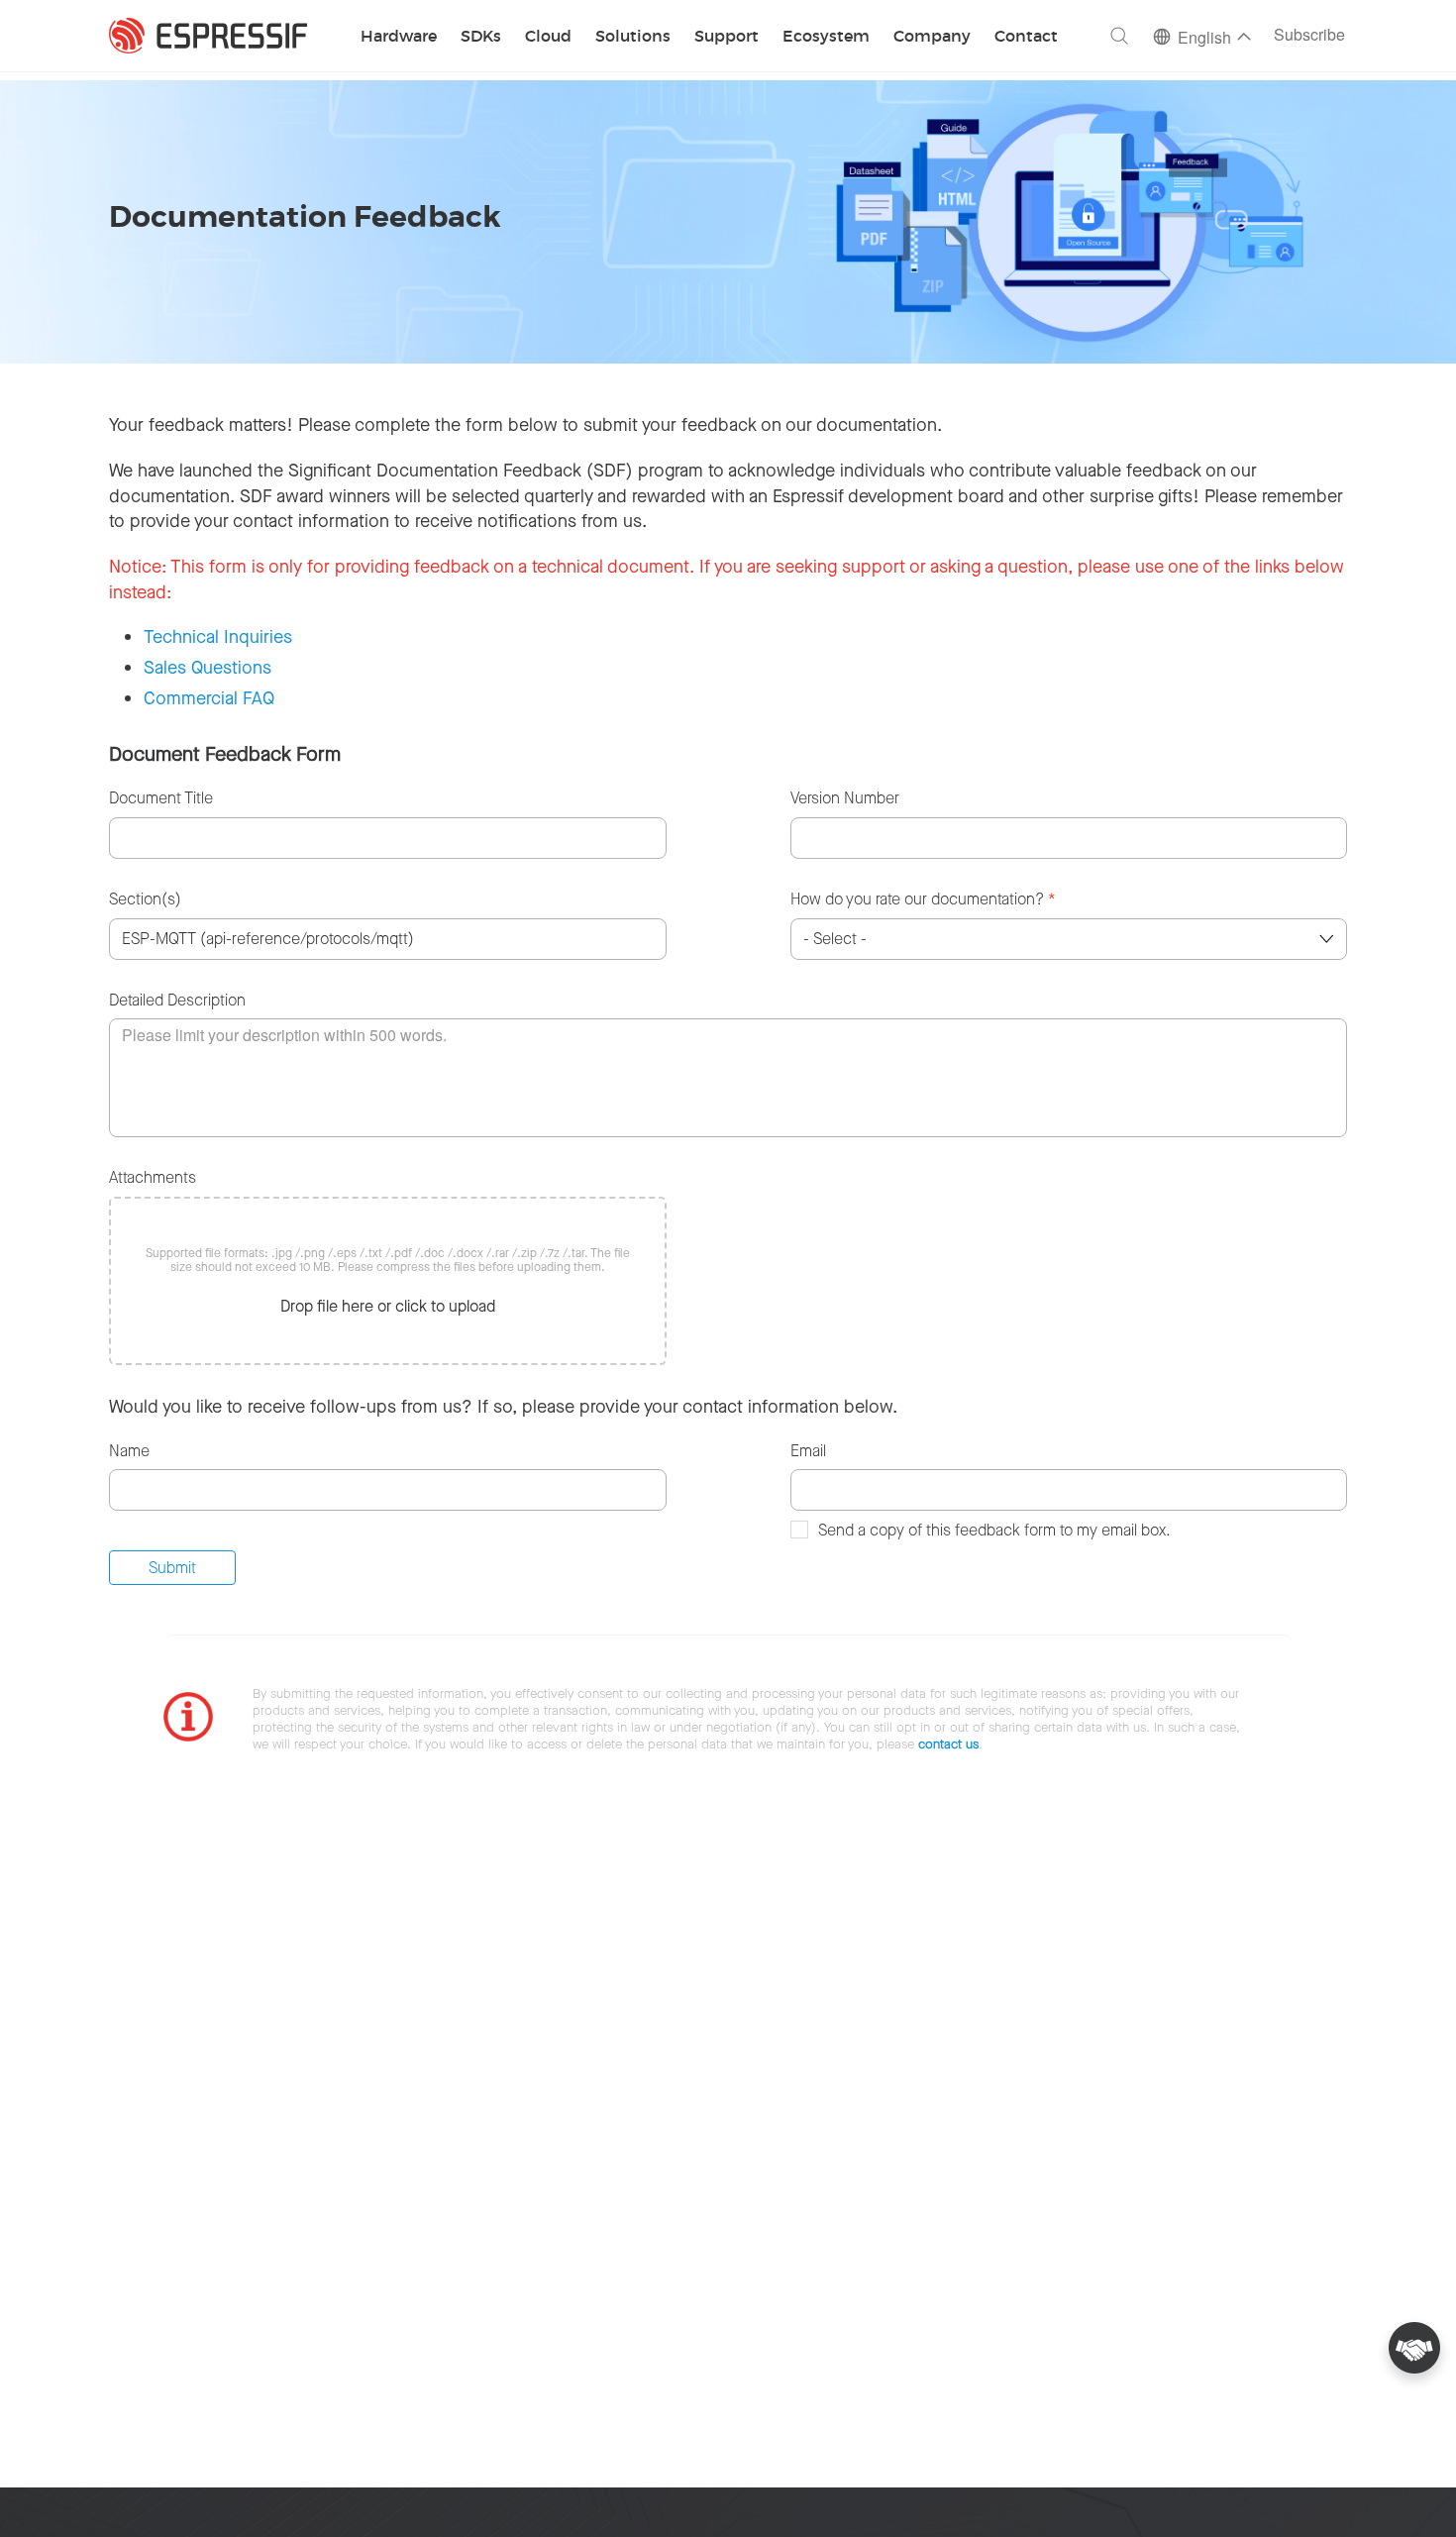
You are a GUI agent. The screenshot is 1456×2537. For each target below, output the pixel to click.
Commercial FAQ (209, 698)
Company (932, 37)
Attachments (153, 1177)
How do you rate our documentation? (923, 899)
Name (129, 1451)
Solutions (633, 37)
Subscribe (1309, 36)
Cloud (548, 37)
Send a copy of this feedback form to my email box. (994, 1530)
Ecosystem (826, 37)
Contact (1026, 37)
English (1204, 39)
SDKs (481, 37)
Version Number (845, 798)
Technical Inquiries (218, 637)
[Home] (208, 36)
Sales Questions (208, 668)
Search (1119, 36)
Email (808, 1451)
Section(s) (145, 899)
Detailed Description (177, 1000)
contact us (948, 1744)
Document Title (161, 798)
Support (727, 37)
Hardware (399, 37)
